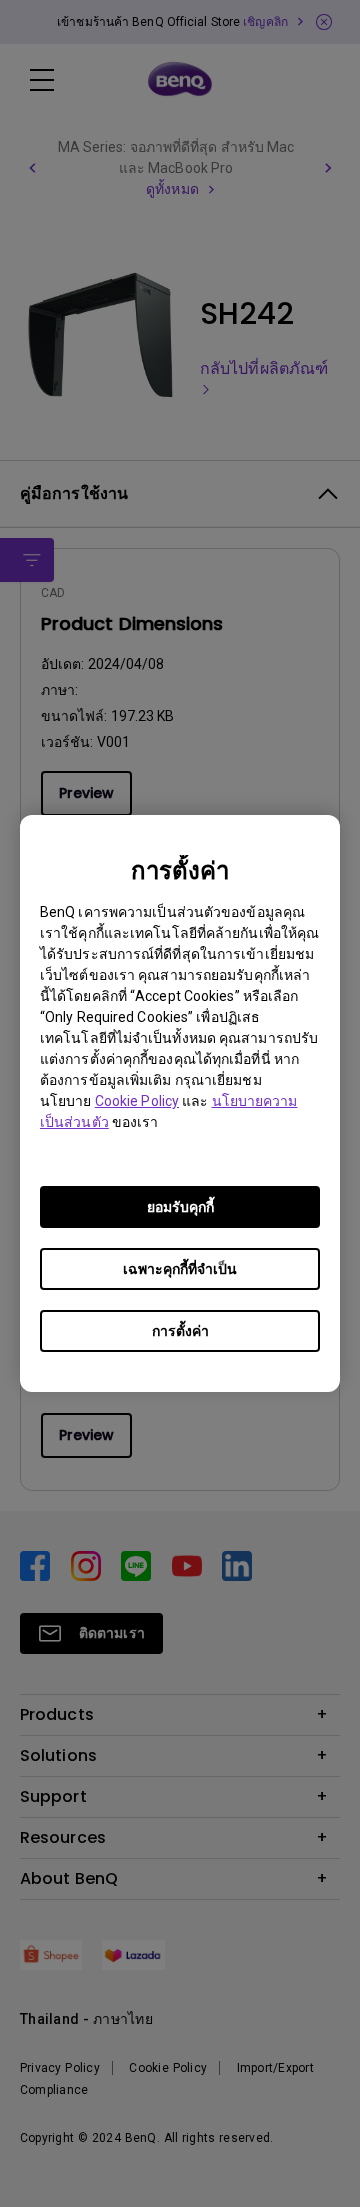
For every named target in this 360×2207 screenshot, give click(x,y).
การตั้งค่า (180, 1331)
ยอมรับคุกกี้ (180, 1207)
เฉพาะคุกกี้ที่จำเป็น (180, 1269)
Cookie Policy (137, 1101)
